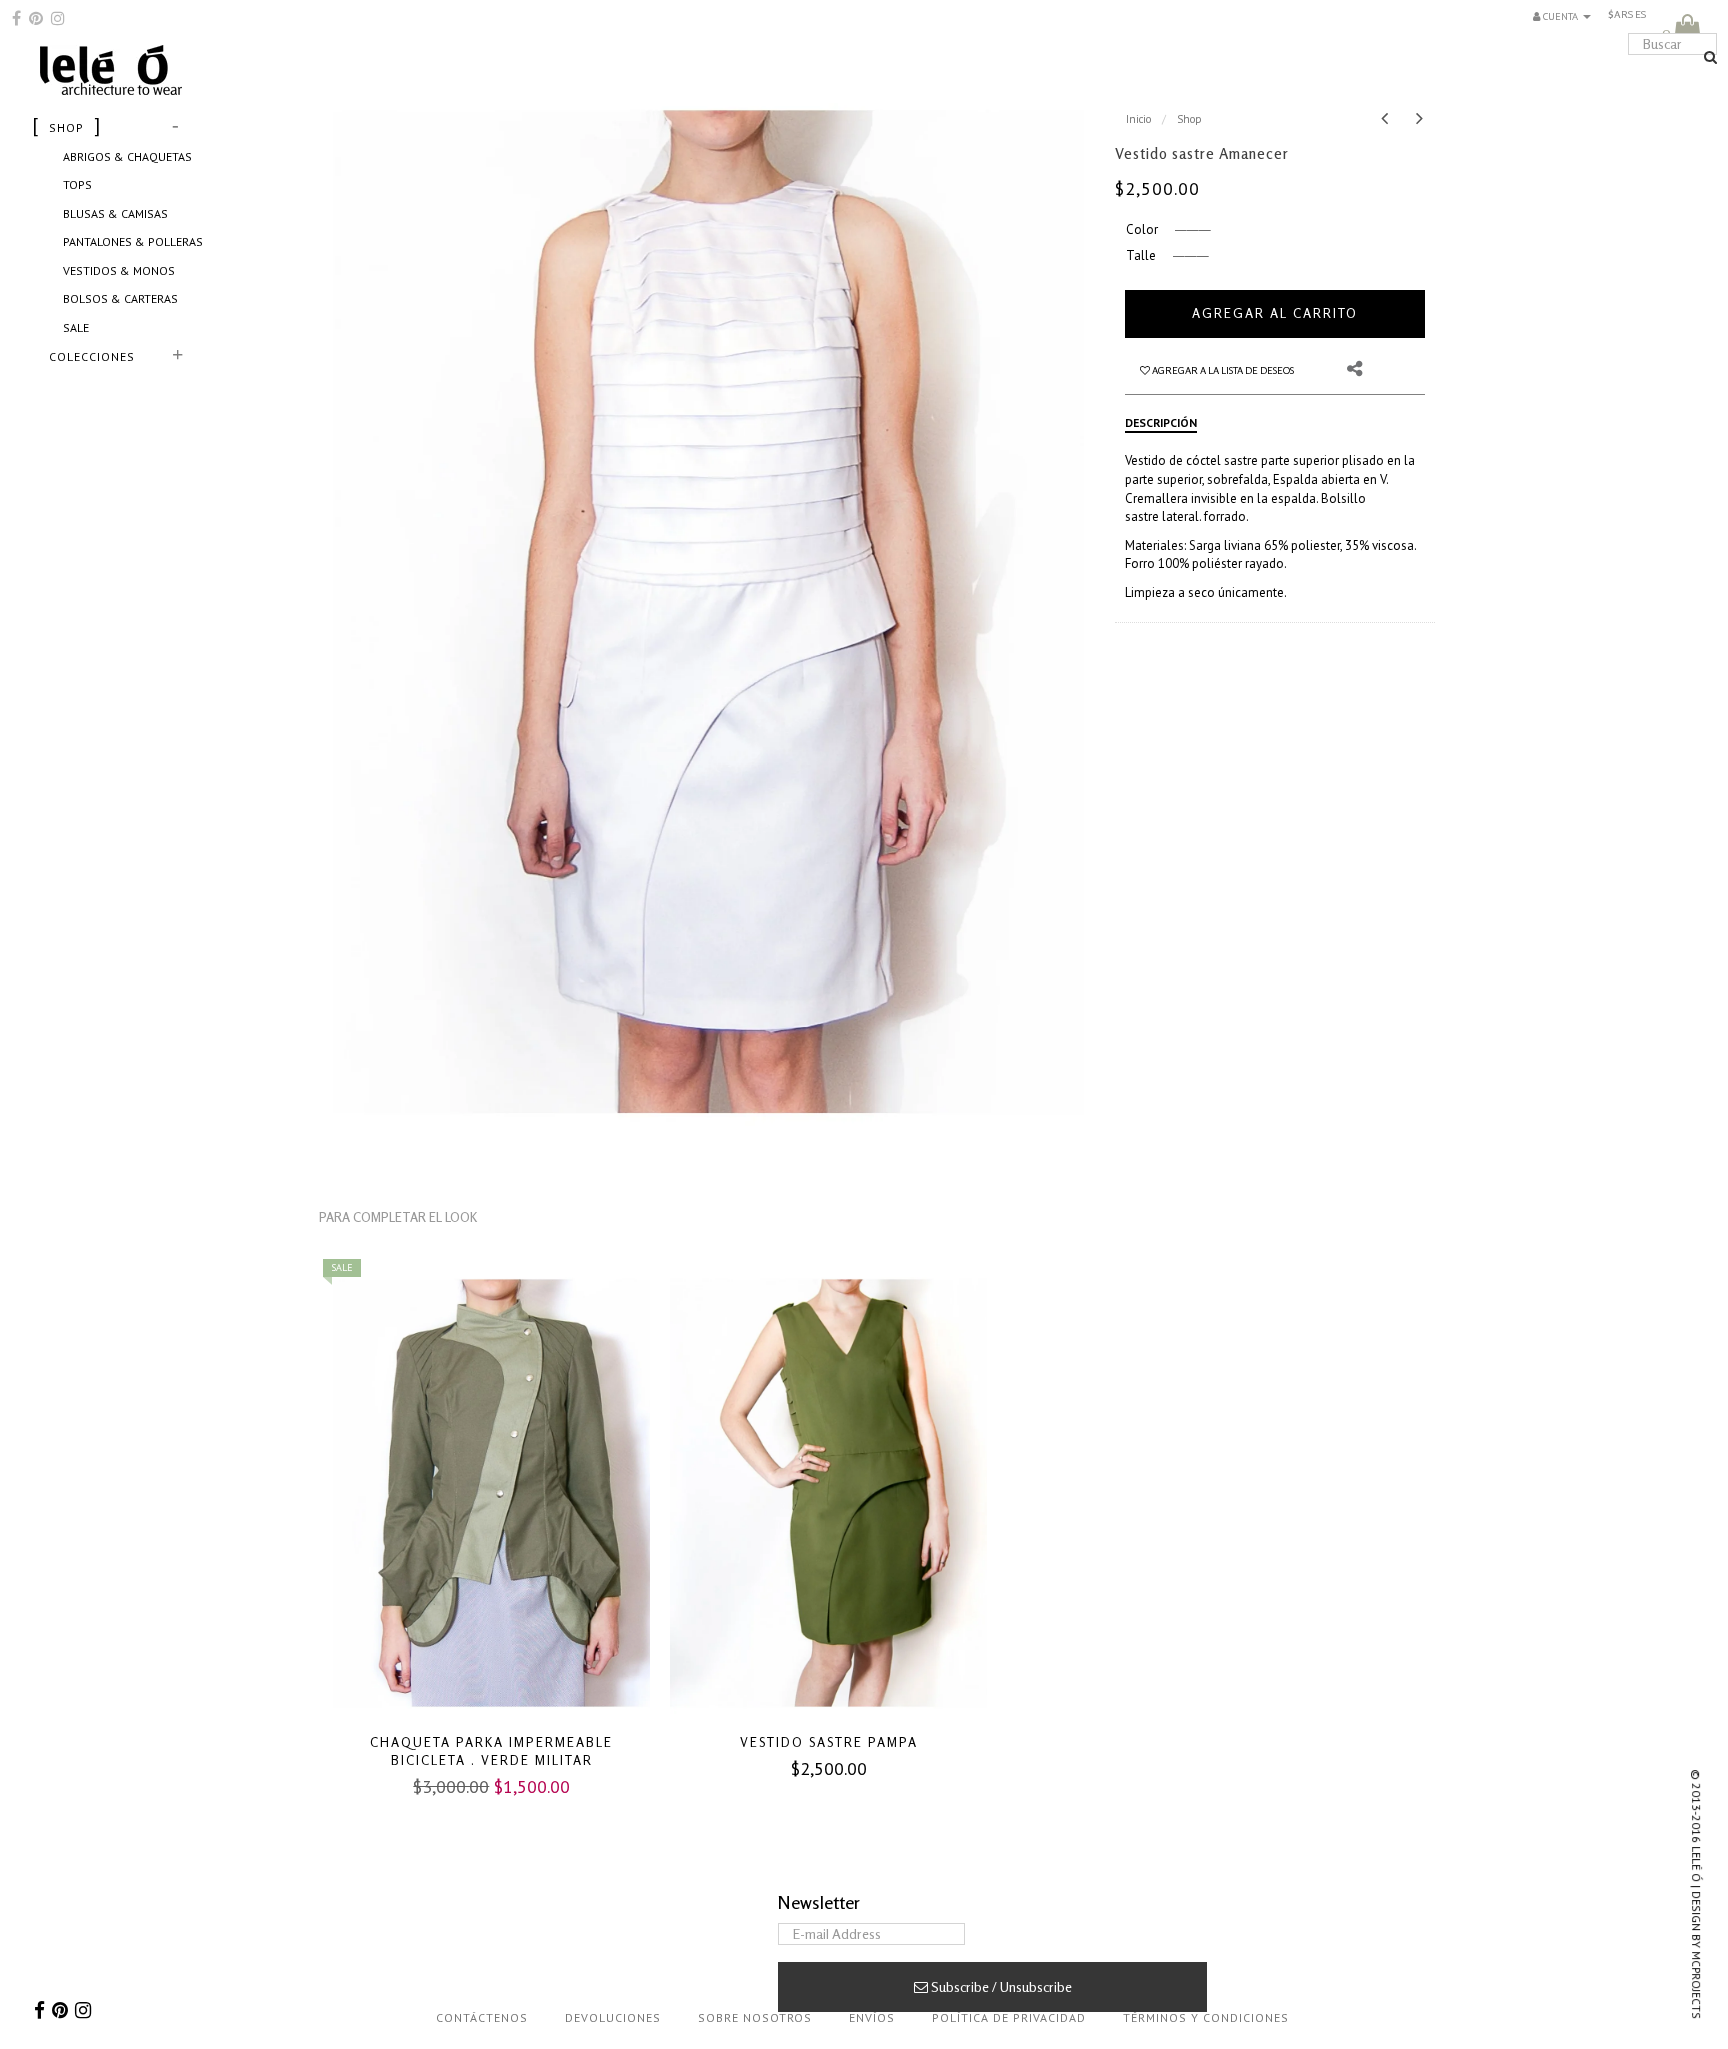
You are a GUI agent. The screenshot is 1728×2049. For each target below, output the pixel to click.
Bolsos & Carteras (120, 298)
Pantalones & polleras (133, 241)
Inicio (1138, 119)
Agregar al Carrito (1275, 313)
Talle (1141, 255)
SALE (76, 327)
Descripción (1161, 422)
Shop (1189, 119)
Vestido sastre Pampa (829, 1742)
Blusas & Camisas (115, 213)
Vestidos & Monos (119, 270)
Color (1142, 229)
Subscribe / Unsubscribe (1000, 1986)
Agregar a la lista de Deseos (1207, 370)
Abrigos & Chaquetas (127, 156)
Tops (77, 184)
